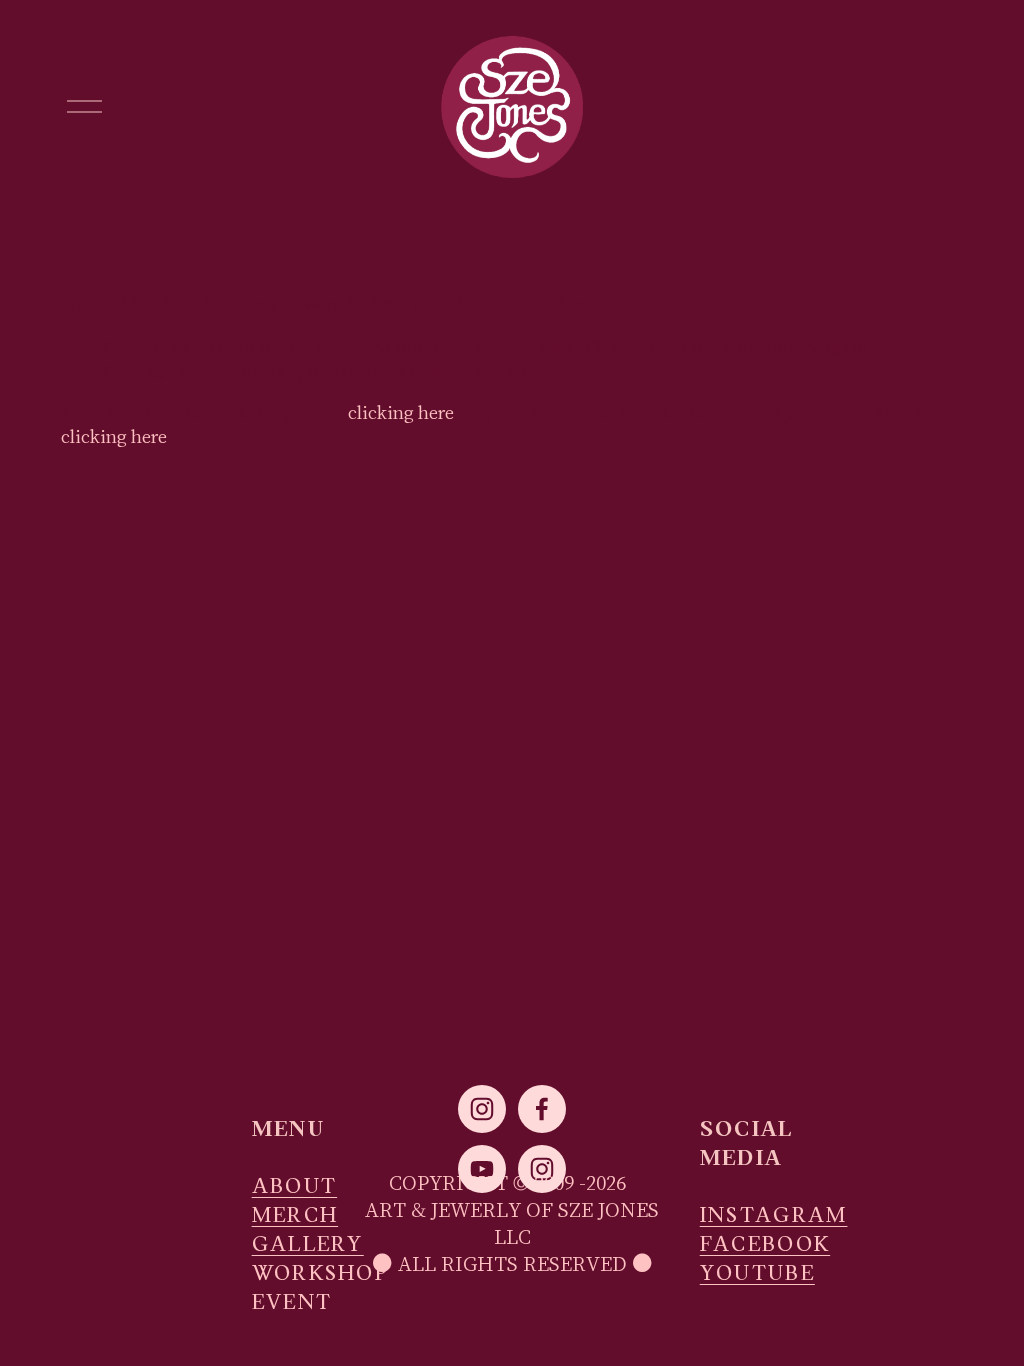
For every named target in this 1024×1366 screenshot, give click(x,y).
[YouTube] (482, 1169)
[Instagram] (482, 1109)
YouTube (757, 1274)
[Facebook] (542, 1109)
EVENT (292, 1303)
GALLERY (308, 1245)
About (295, 1187)
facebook (765, 1245)
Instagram (774, 1216)
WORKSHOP (320, 1274)
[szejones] (542, 1169)
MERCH (295, 1216)
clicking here (401, 412)
